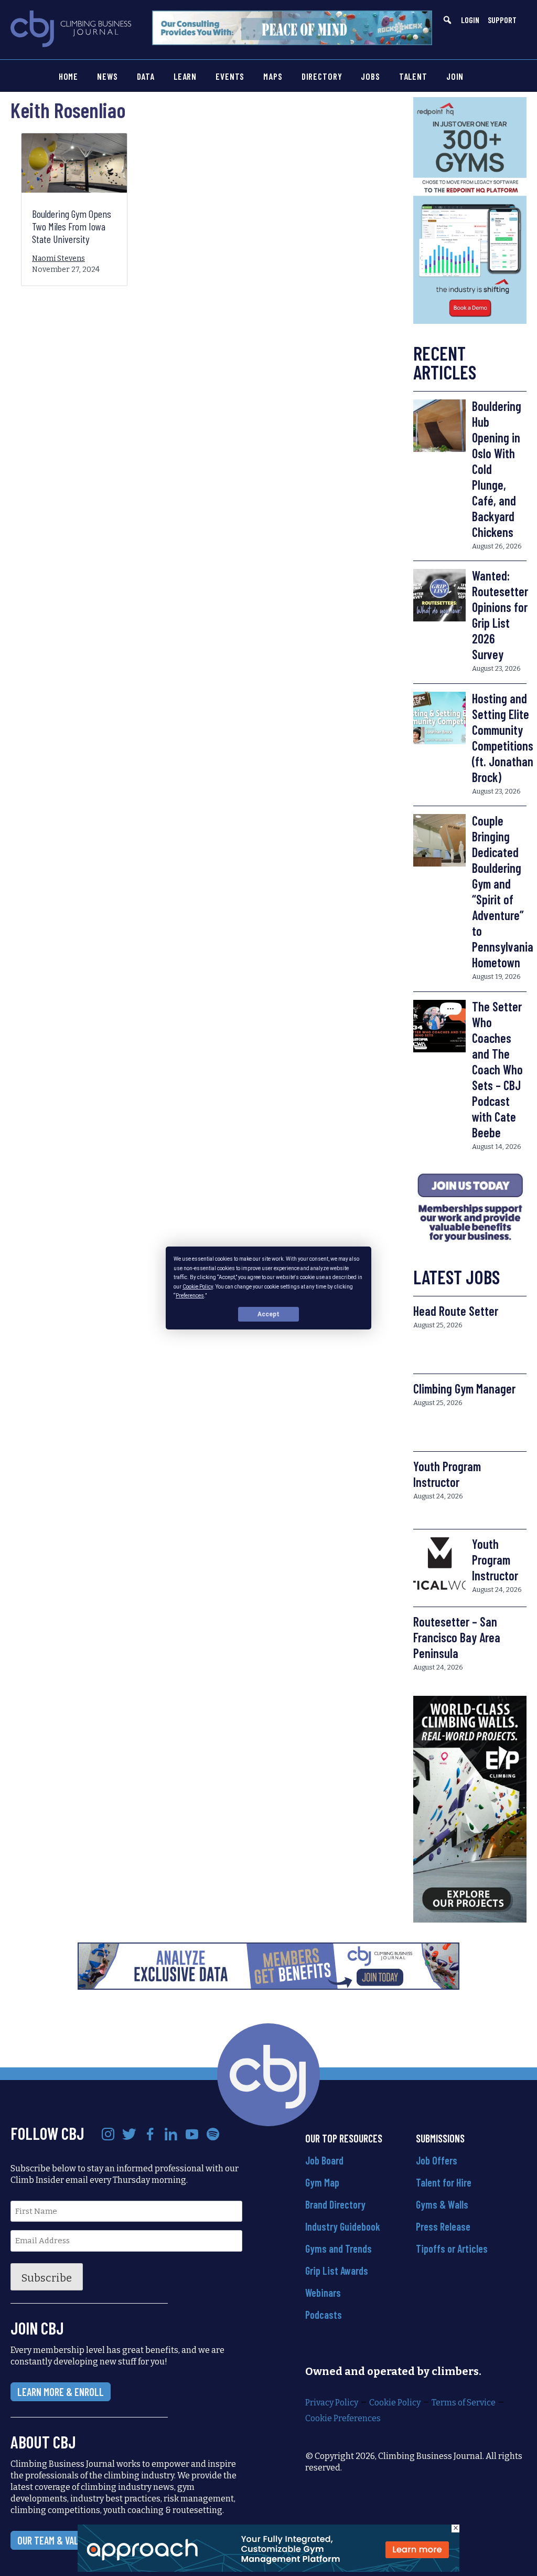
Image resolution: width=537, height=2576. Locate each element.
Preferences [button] (190, 1296)
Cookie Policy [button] (198, 1286)
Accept (268, 1314)
